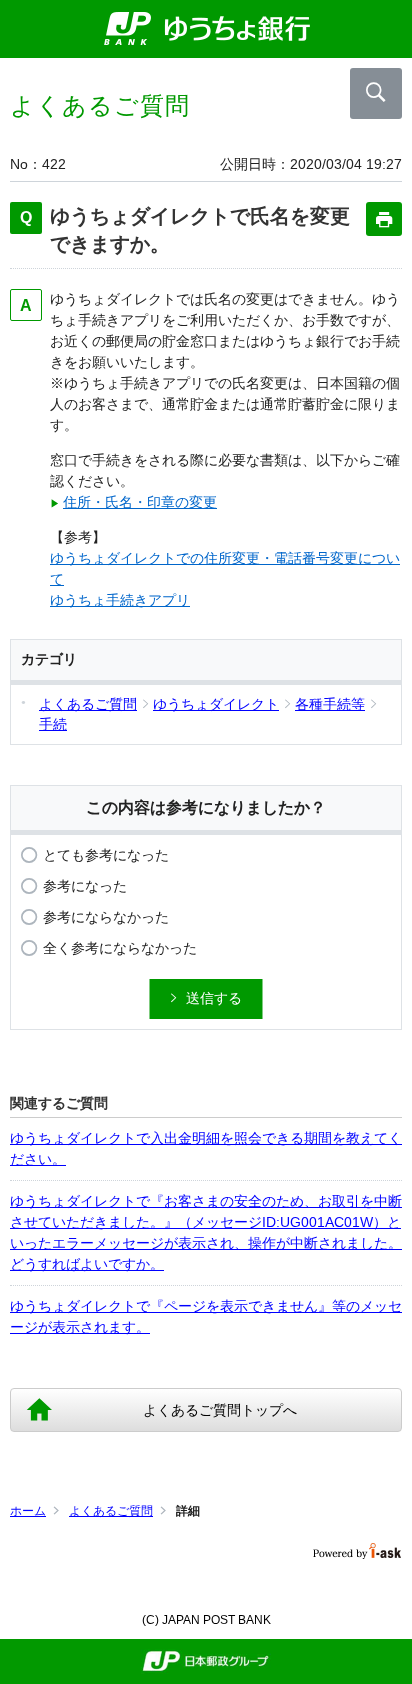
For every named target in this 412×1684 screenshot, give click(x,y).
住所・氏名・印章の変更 (140, 502)
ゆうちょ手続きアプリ (120, 600)
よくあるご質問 (111, 1511)
